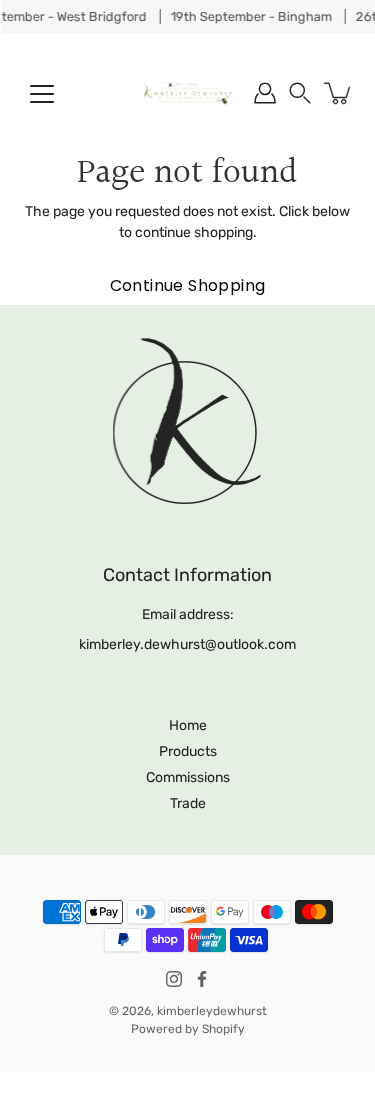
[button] (300, 93)
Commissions (188, 777)
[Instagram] (174, 979)
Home (188, 725)
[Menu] (42, 94)
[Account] (265, 93)
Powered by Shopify (188, 1029)
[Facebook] (202, 979)
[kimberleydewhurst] (187, 93)
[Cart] (339, 93)
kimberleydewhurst (212, 1011)
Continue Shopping (188, 285)
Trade (188, 803)
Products (188, 751)
